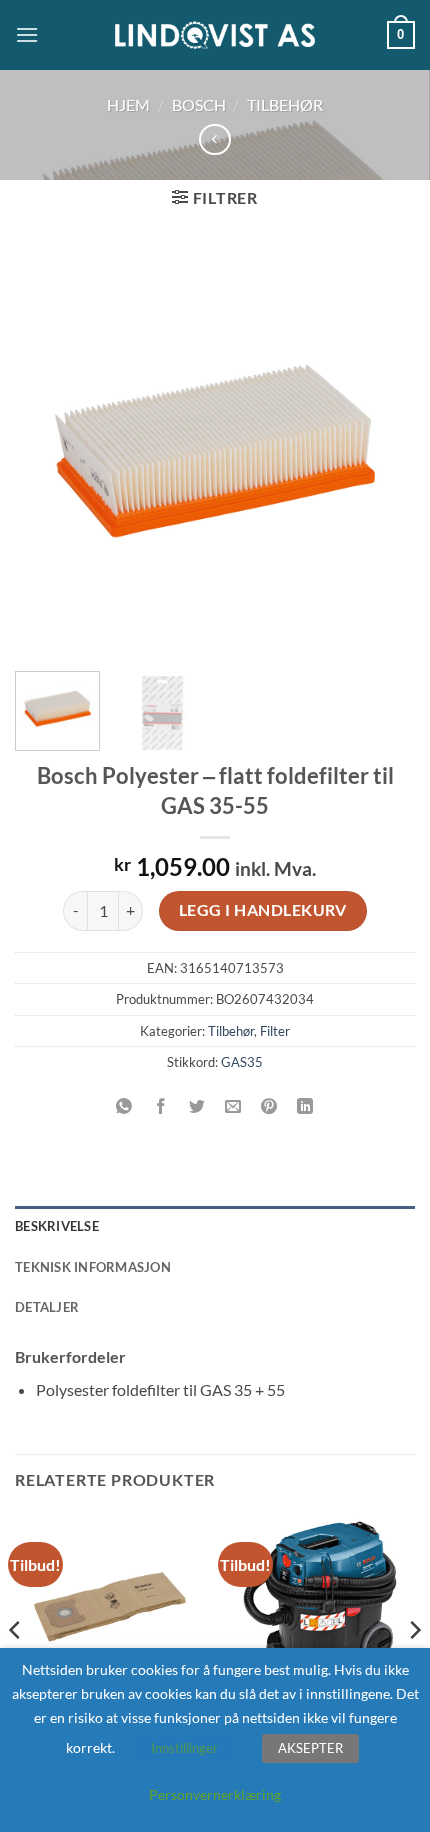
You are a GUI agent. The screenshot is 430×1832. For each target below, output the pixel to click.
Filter (275, 1031)
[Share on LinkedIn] (305, 1106)
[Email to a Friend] (233, 1106)
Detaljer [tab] (47, 1307)
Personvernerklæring (215, 1794)
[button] (27, 34)
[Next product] (214, 139)
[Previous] (48, 451)
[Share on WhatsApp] (124, 1106)
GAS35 (242, 1062)
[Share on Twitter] (196, 1106)
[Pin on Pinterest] (269, 1106)
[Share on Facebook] (160, 1106)
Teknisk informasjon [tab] (93, 1267)
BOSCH (199, 104)
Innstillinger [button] (184, 1748)
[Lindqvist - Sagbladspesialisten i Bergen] (215, 35)
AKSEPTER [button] (310, 1748)
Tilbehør (285, 104)
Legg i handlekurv (263, 910)
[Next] (382, 451)
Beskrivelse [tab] (57, 1226)
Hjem (128, 104)
